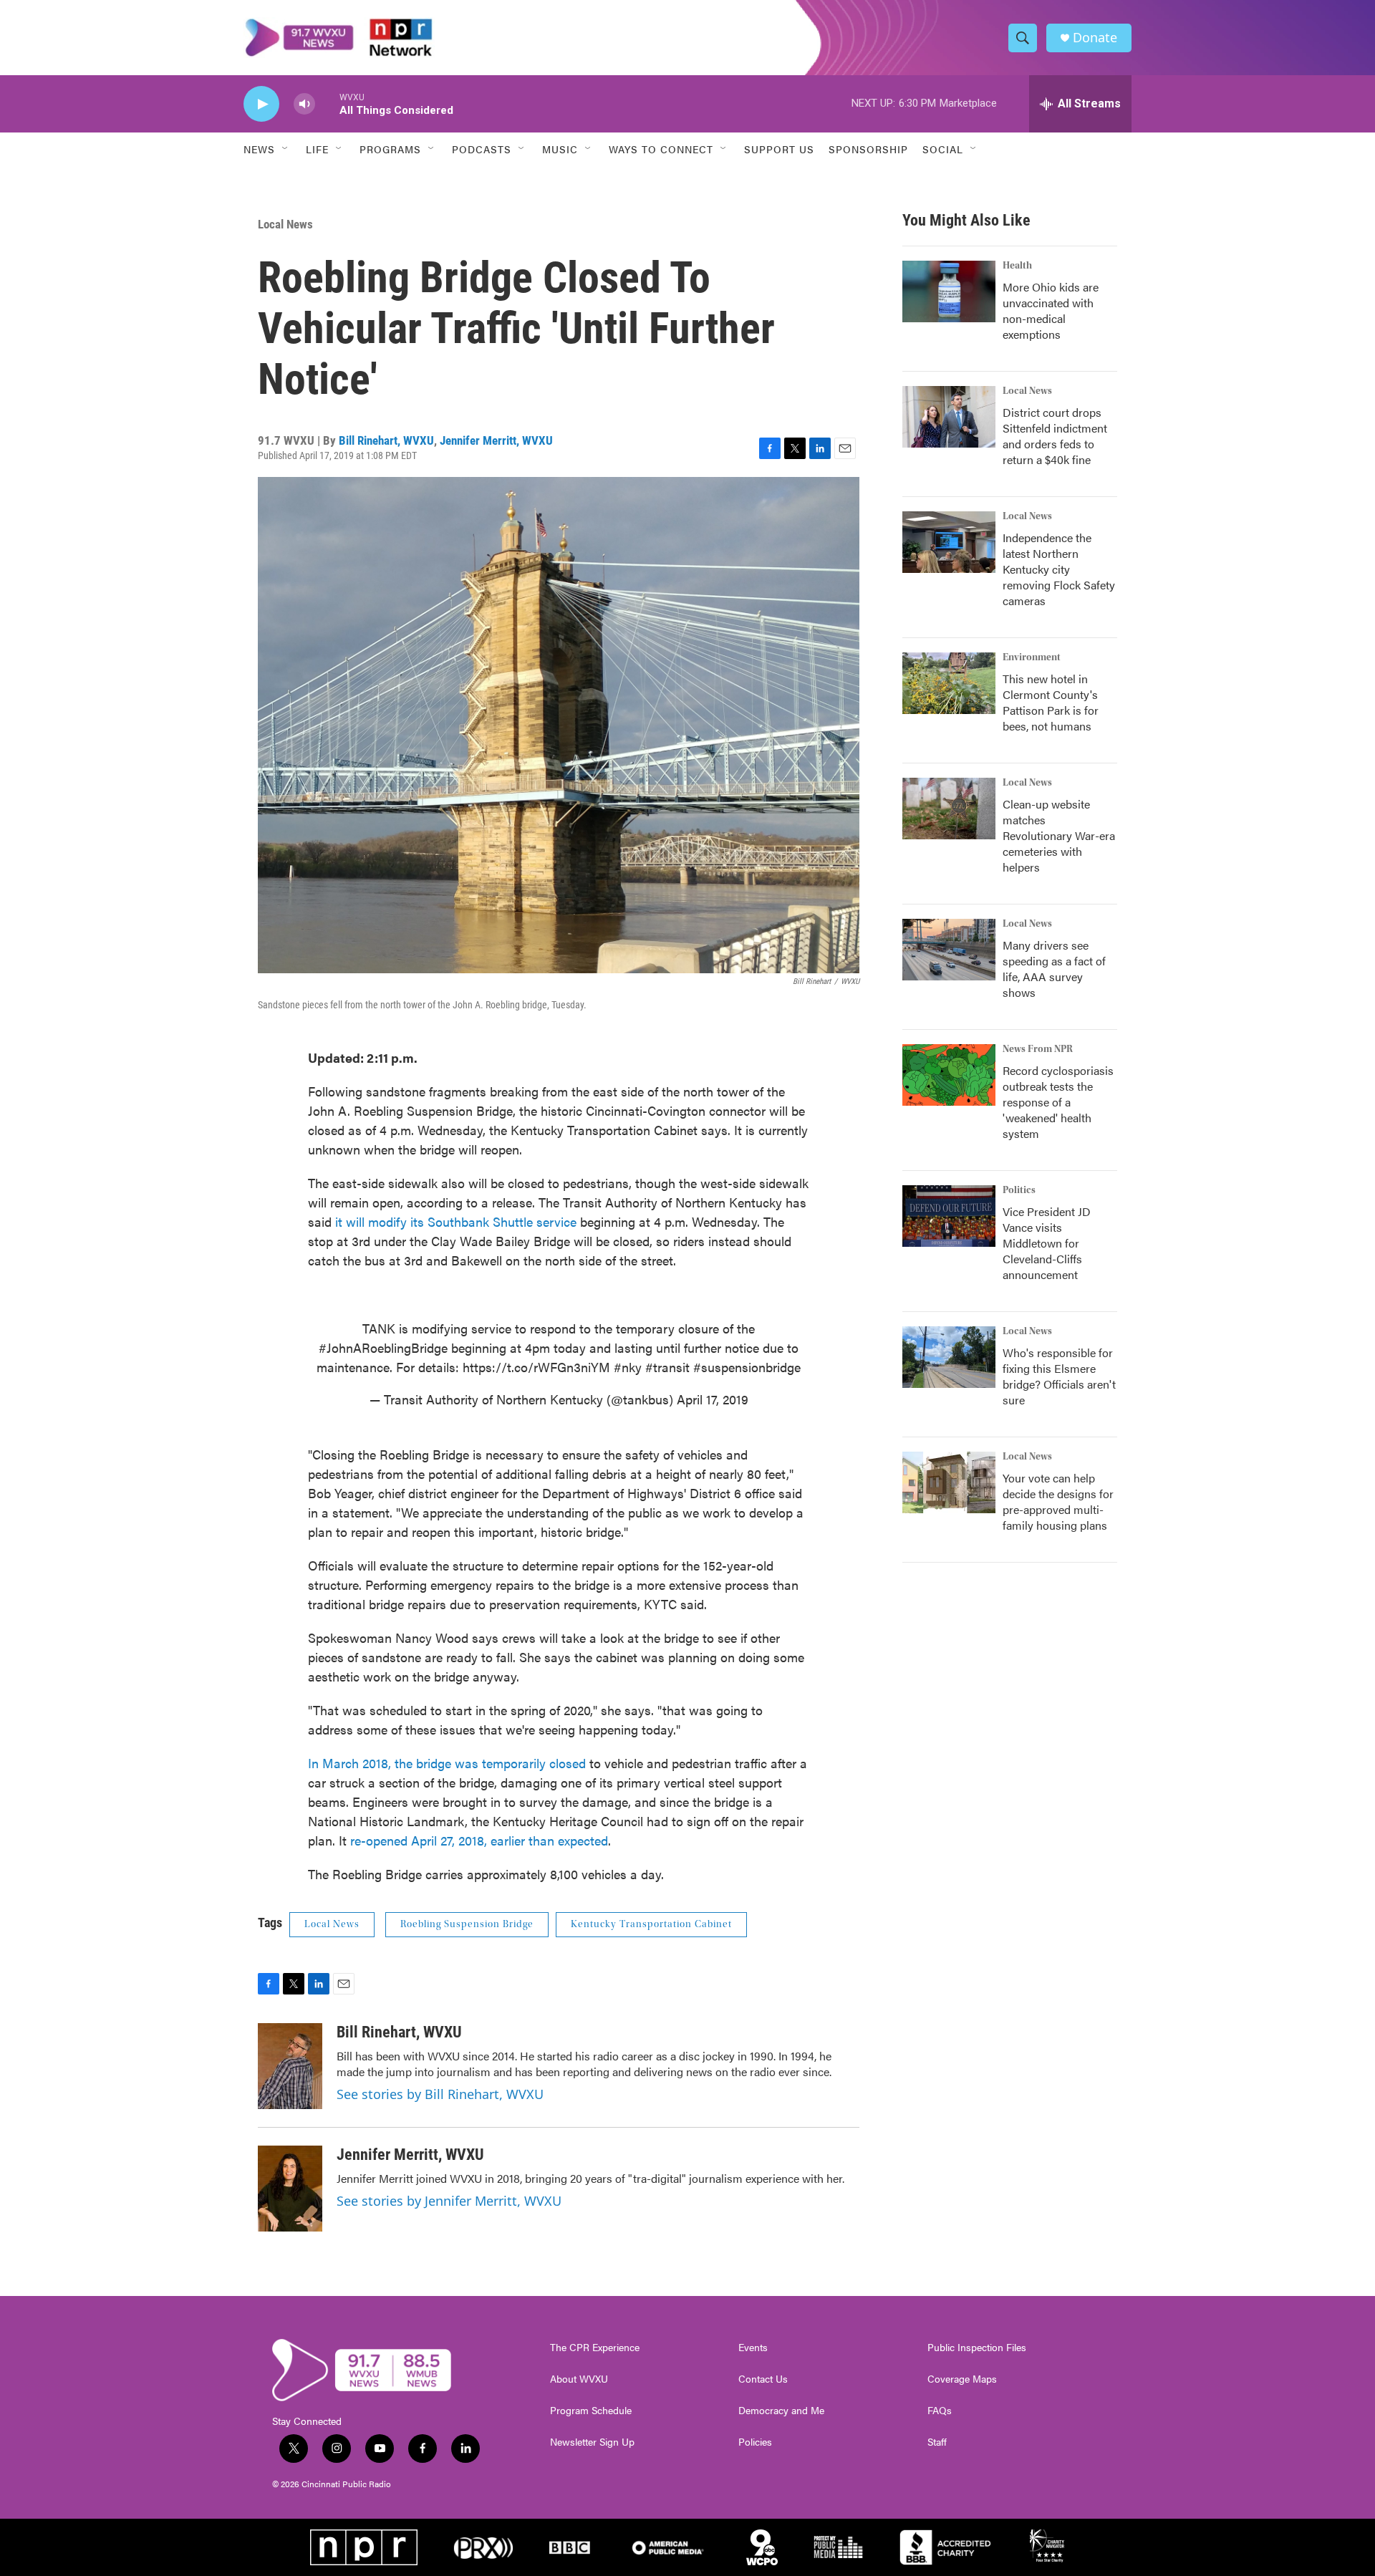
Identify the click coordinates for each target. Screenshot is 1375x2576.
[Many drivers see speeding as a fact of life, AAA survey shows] (949, 950)
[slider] (327, 103)
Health (1017, 266)
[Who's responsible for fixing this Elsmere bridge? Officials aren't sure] (949, 1357)
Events (753, 2348)
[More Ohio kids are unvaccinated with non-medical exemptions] (949, 291)
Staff (937, 2442)
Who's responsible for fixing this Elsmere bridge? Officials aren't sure (1059, 1376)
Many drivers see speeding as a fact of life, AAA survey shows (1054, 969)
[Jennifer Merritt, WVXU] (290, 2189)
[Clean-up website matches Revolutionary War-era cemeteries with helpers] (949, 809)
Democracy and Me (781, 2411)
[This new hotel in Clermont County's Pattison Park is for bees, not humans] (949, 683)
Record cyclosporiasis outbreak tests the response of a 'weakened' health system (1058, 1102)
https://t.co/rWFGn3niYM (536, 1367)
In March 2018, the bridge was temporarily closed (447, 1763)
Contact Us (763, 2379)
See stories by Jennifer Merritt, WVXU (449, 2201)
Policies (755, 2442)
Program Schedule (591, 2411)
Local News (285, 224)
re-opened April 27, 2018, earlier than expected (479, 1840)
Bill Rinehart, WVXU (386, 440)
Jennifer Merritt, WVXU (496, 440)
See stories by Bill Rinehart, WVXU (440, 2094)
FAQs (940, 2411)
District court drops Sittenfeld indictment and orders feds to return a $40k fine (1055, 436)
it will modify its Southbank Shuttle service (456, 1221)
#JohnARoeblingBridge (383, 1347)
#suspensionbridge (747, 1367)
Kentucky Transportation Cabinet (651, 1924)
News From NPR (1038, 1049)
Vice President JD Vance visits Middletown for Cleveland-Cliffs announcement (1047, 1243)
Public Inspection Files (977, 2348)
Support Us (779, 149)
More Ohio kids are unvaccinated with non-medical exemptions (1051, 310)
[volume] (304, 104)
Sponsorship (868, 149)
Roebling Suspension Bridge (467, 1924)
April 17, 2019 (713, 1399)
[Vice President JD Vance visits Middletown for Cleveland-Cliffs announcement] (949, 1216)
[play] (261, 104)
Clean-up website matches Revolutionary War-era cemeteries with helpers (1059, 835)
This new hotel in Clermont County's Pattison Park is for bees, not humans (1051, 702)
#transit (667, 1367)
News (259, 149)
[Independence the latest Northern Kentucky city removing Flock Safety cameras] (949, 542)
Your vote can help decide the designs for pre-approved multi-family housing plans (1058, 1501)
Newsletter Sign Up (592, 2442)
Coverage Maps (962, 2379)
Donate (1095, 38)
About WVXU (579, 2379)
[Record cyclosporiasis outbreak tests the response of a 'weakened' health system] (949, 1075)
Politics (1019, 1190)
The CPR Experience (595, 2348)
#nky (628, 1367)
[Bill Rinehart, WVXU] (290, 2066)
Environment (1032, 657)
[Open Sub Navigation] (286, 149)
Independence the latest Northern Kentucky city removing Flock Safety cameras (1059, 569)
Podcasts (482, 149)
